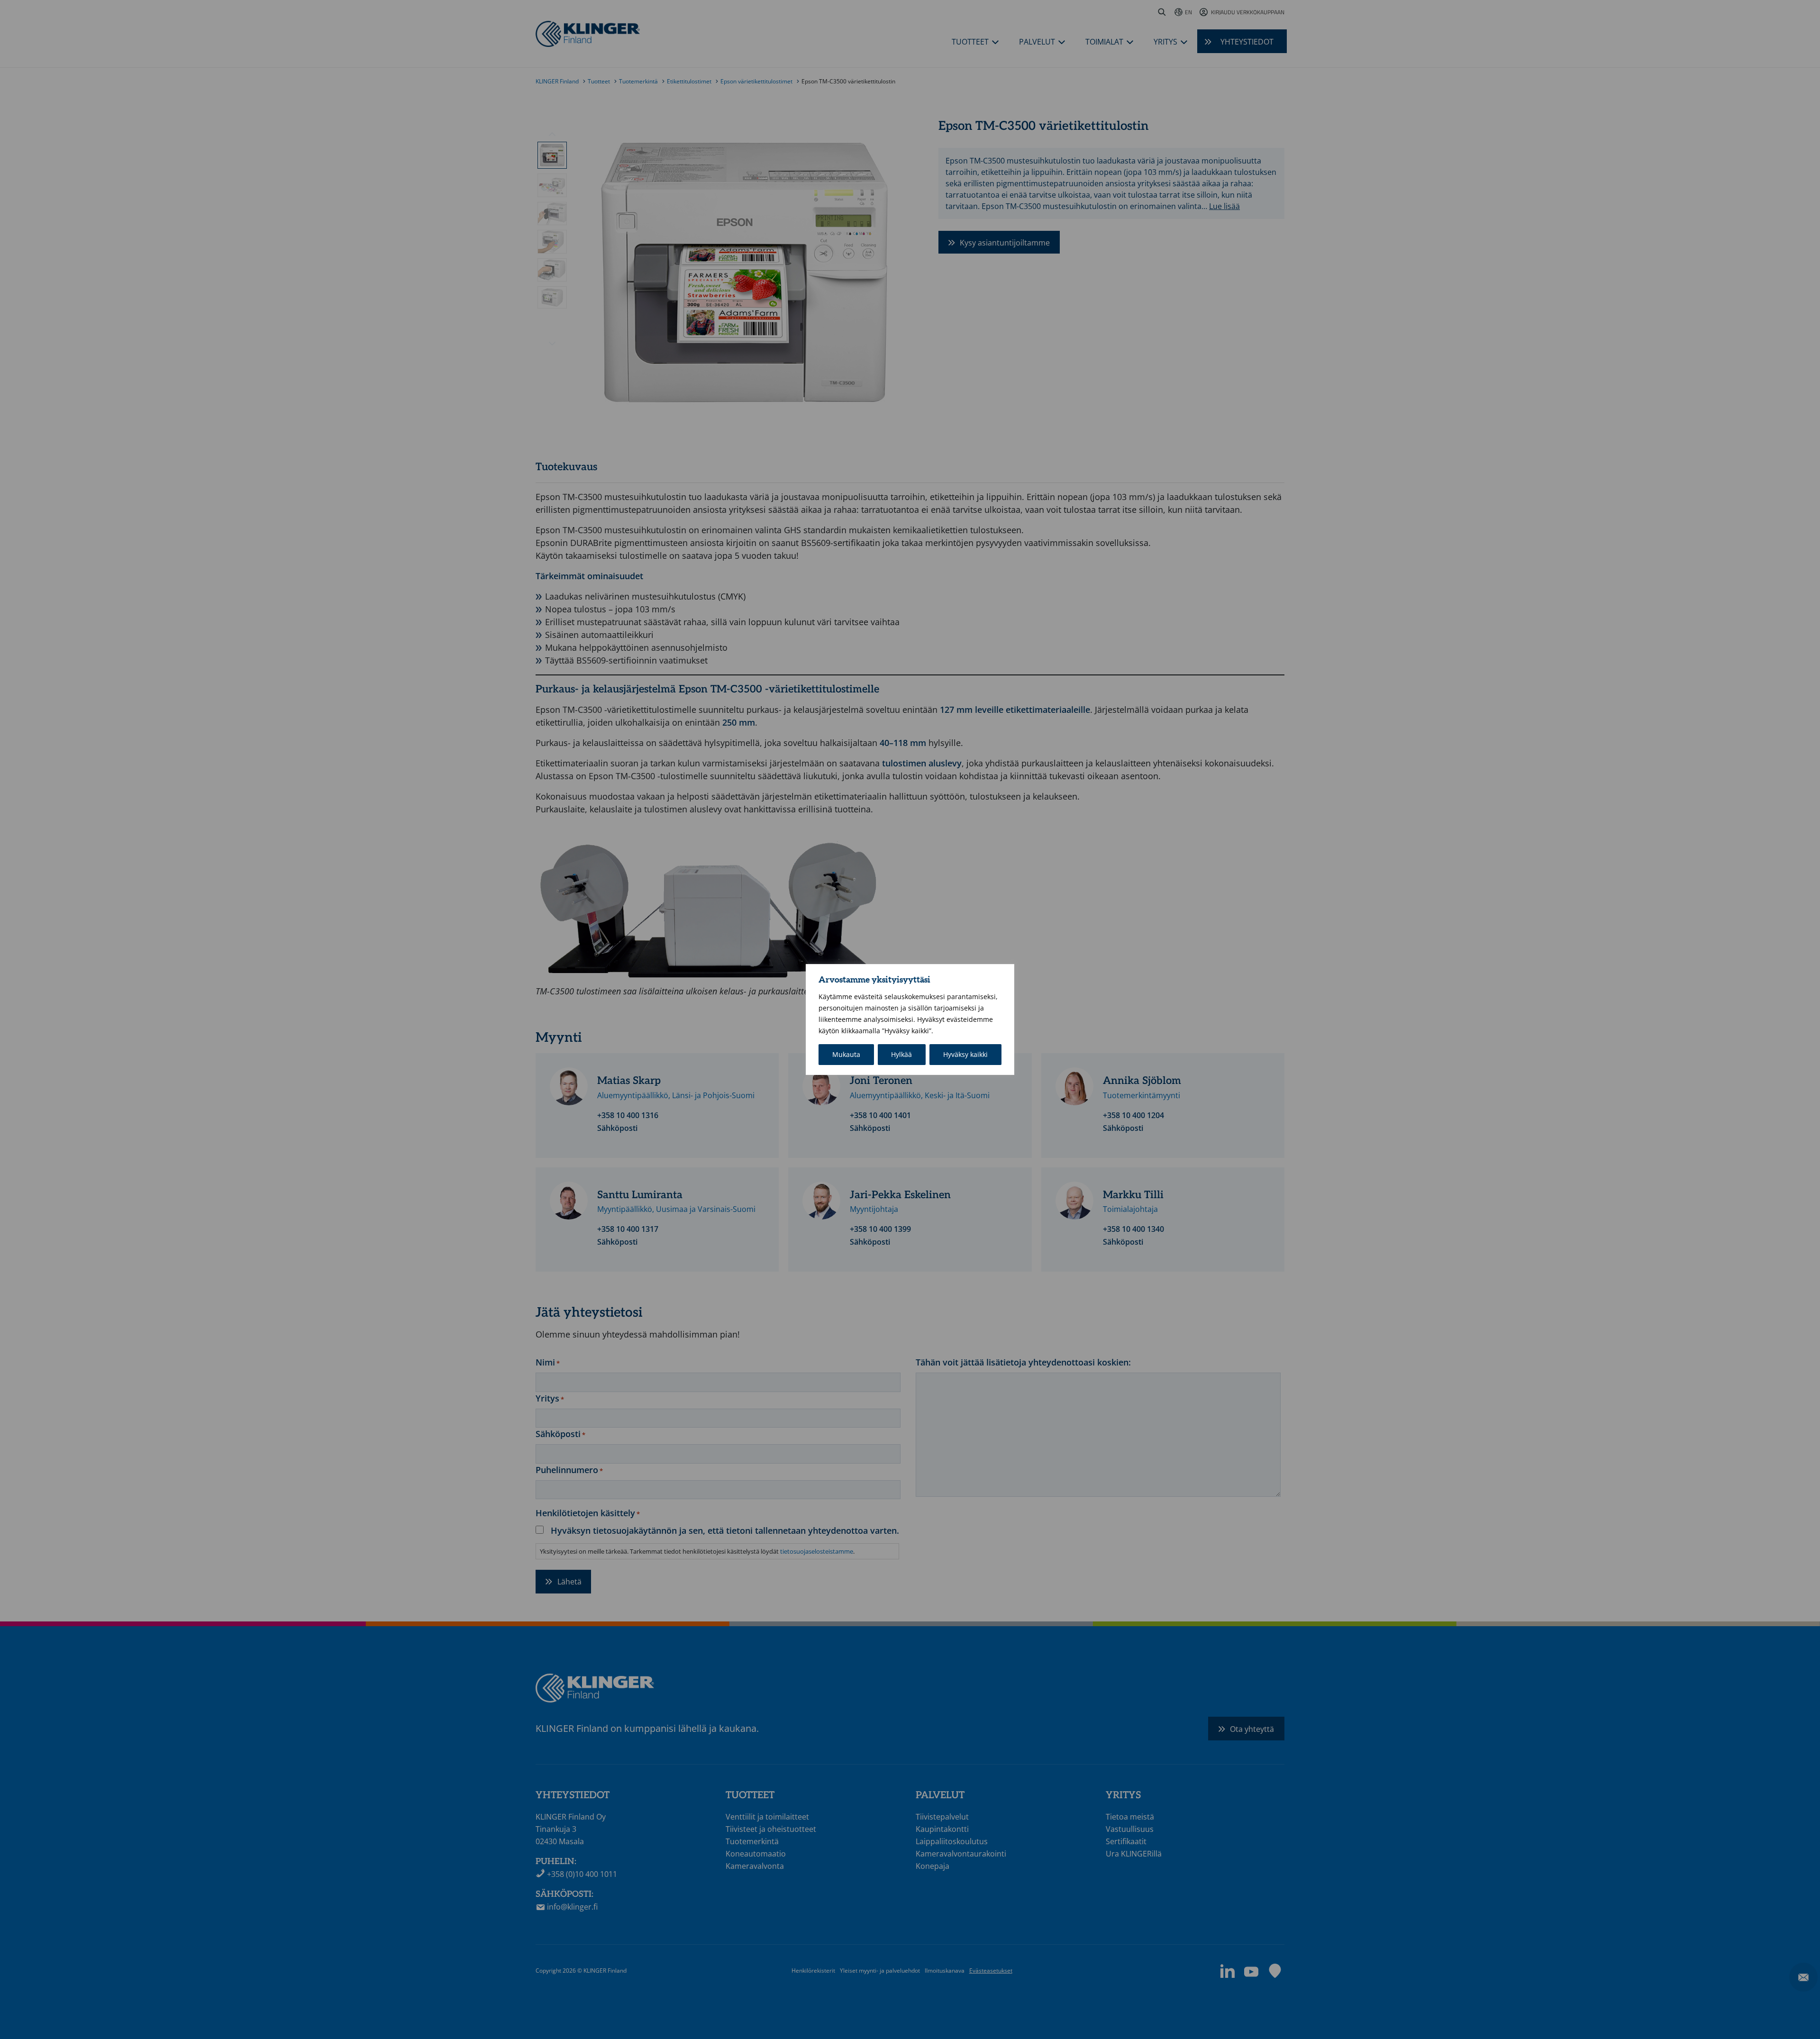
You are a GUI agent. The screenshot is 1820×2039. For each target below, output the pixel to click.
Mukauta (846, 1054)
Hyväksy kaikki (965, 1054)
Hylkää (901, 1054)
